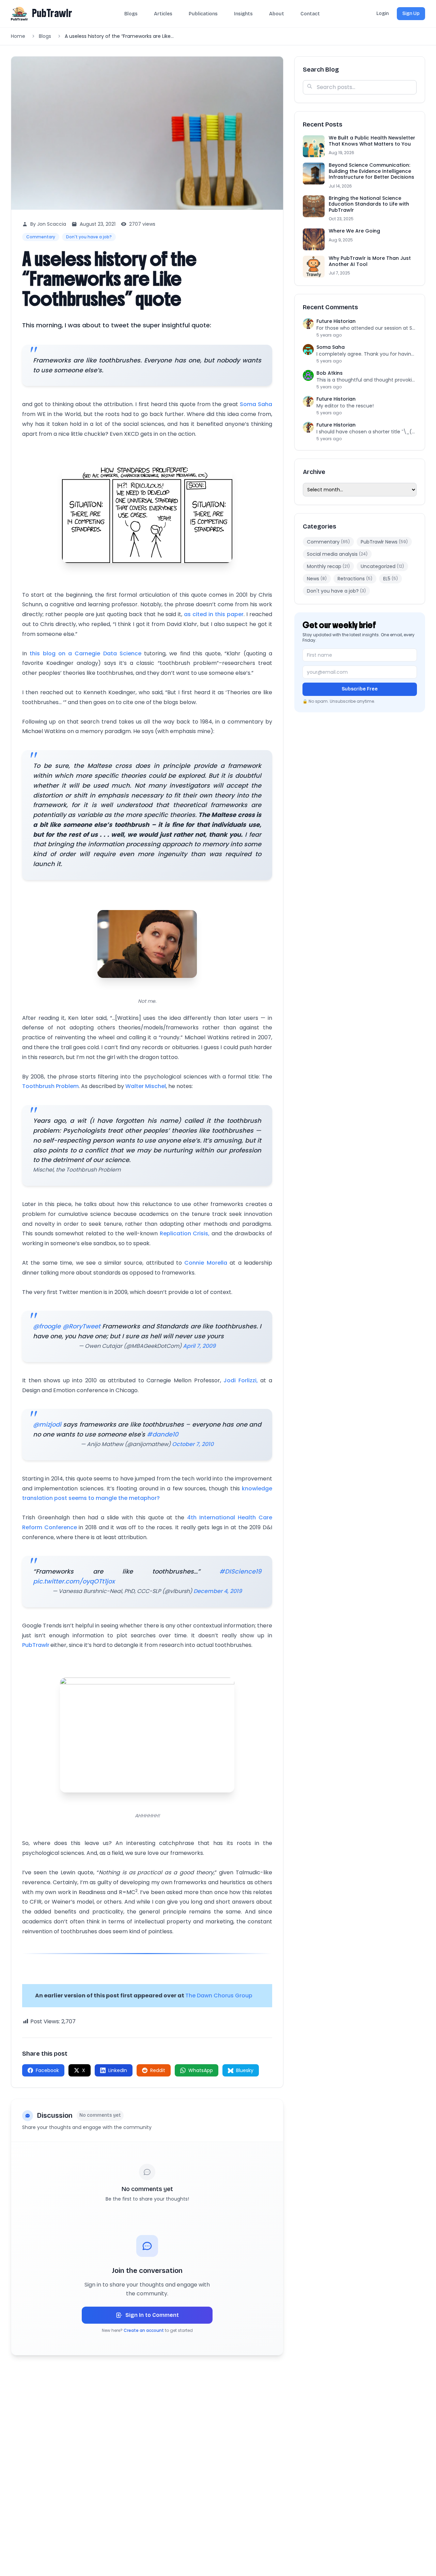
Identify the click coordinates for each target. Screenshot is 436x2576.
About (277, 14)
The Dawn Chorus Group (219, 1996)
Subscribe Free (360, 689)
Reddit (158, 2070)
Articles (163, 14)
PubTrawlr (52, 13)
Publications (203, 14)
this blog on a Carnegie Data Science (85, 653)
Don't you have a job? (89, 237)
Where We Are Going (354, 231)
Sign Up (411, 13)
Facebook (47, 2070)
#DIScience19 (240, 1571)
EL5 (391, 579)
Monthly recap (328, 566)
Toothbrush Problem (50, 1086)
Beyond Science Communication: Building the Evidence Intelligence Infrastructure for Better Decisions (371, 171)
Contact (310, 14)
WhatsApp (201, 2070)
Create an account (144, 2330)
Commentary (41, 237)
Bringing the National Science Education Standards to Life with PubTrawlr (369, 204)
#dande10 (163, 1434)
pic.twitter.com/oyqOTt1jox (74, 1581)
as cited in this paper (214, 614)
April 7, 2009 (199, 1346)
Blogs (131, 14)
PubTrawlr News (384, 542)
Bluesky (245, 2070)
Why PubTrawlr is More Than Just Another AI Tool (370, 262)
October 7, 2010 (193, 1444)
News (317, 579)
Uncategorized (382, 566)
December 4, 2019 (218, 1591)
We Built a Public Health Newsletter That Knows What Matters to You (372, 141)
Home (18, 36)
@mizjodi (47, 1424)
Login (383, 13)
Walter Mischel (146, 1086)
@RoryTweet (82, 1326)
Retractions (355, 579)
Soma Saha (256, 404)
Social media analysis (337, 554)
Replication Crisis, (185, 1233)
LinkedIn (118, 2070)
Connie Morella (206, 1263)
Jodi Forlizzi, (241, 1380)
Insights (243, 14)
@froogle (47, 1326)
